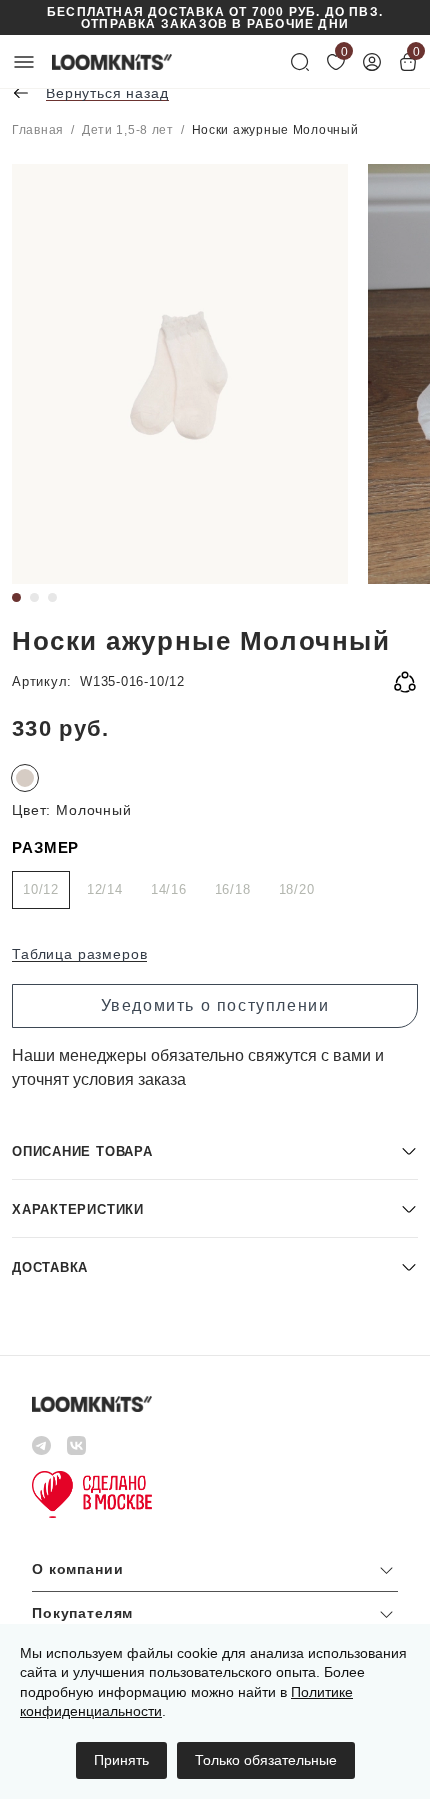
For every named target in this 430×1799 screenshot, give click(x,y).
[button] (215, 1150)
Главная (38, 130)
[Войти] (372, 62)
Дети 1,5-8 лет (128, 130)
